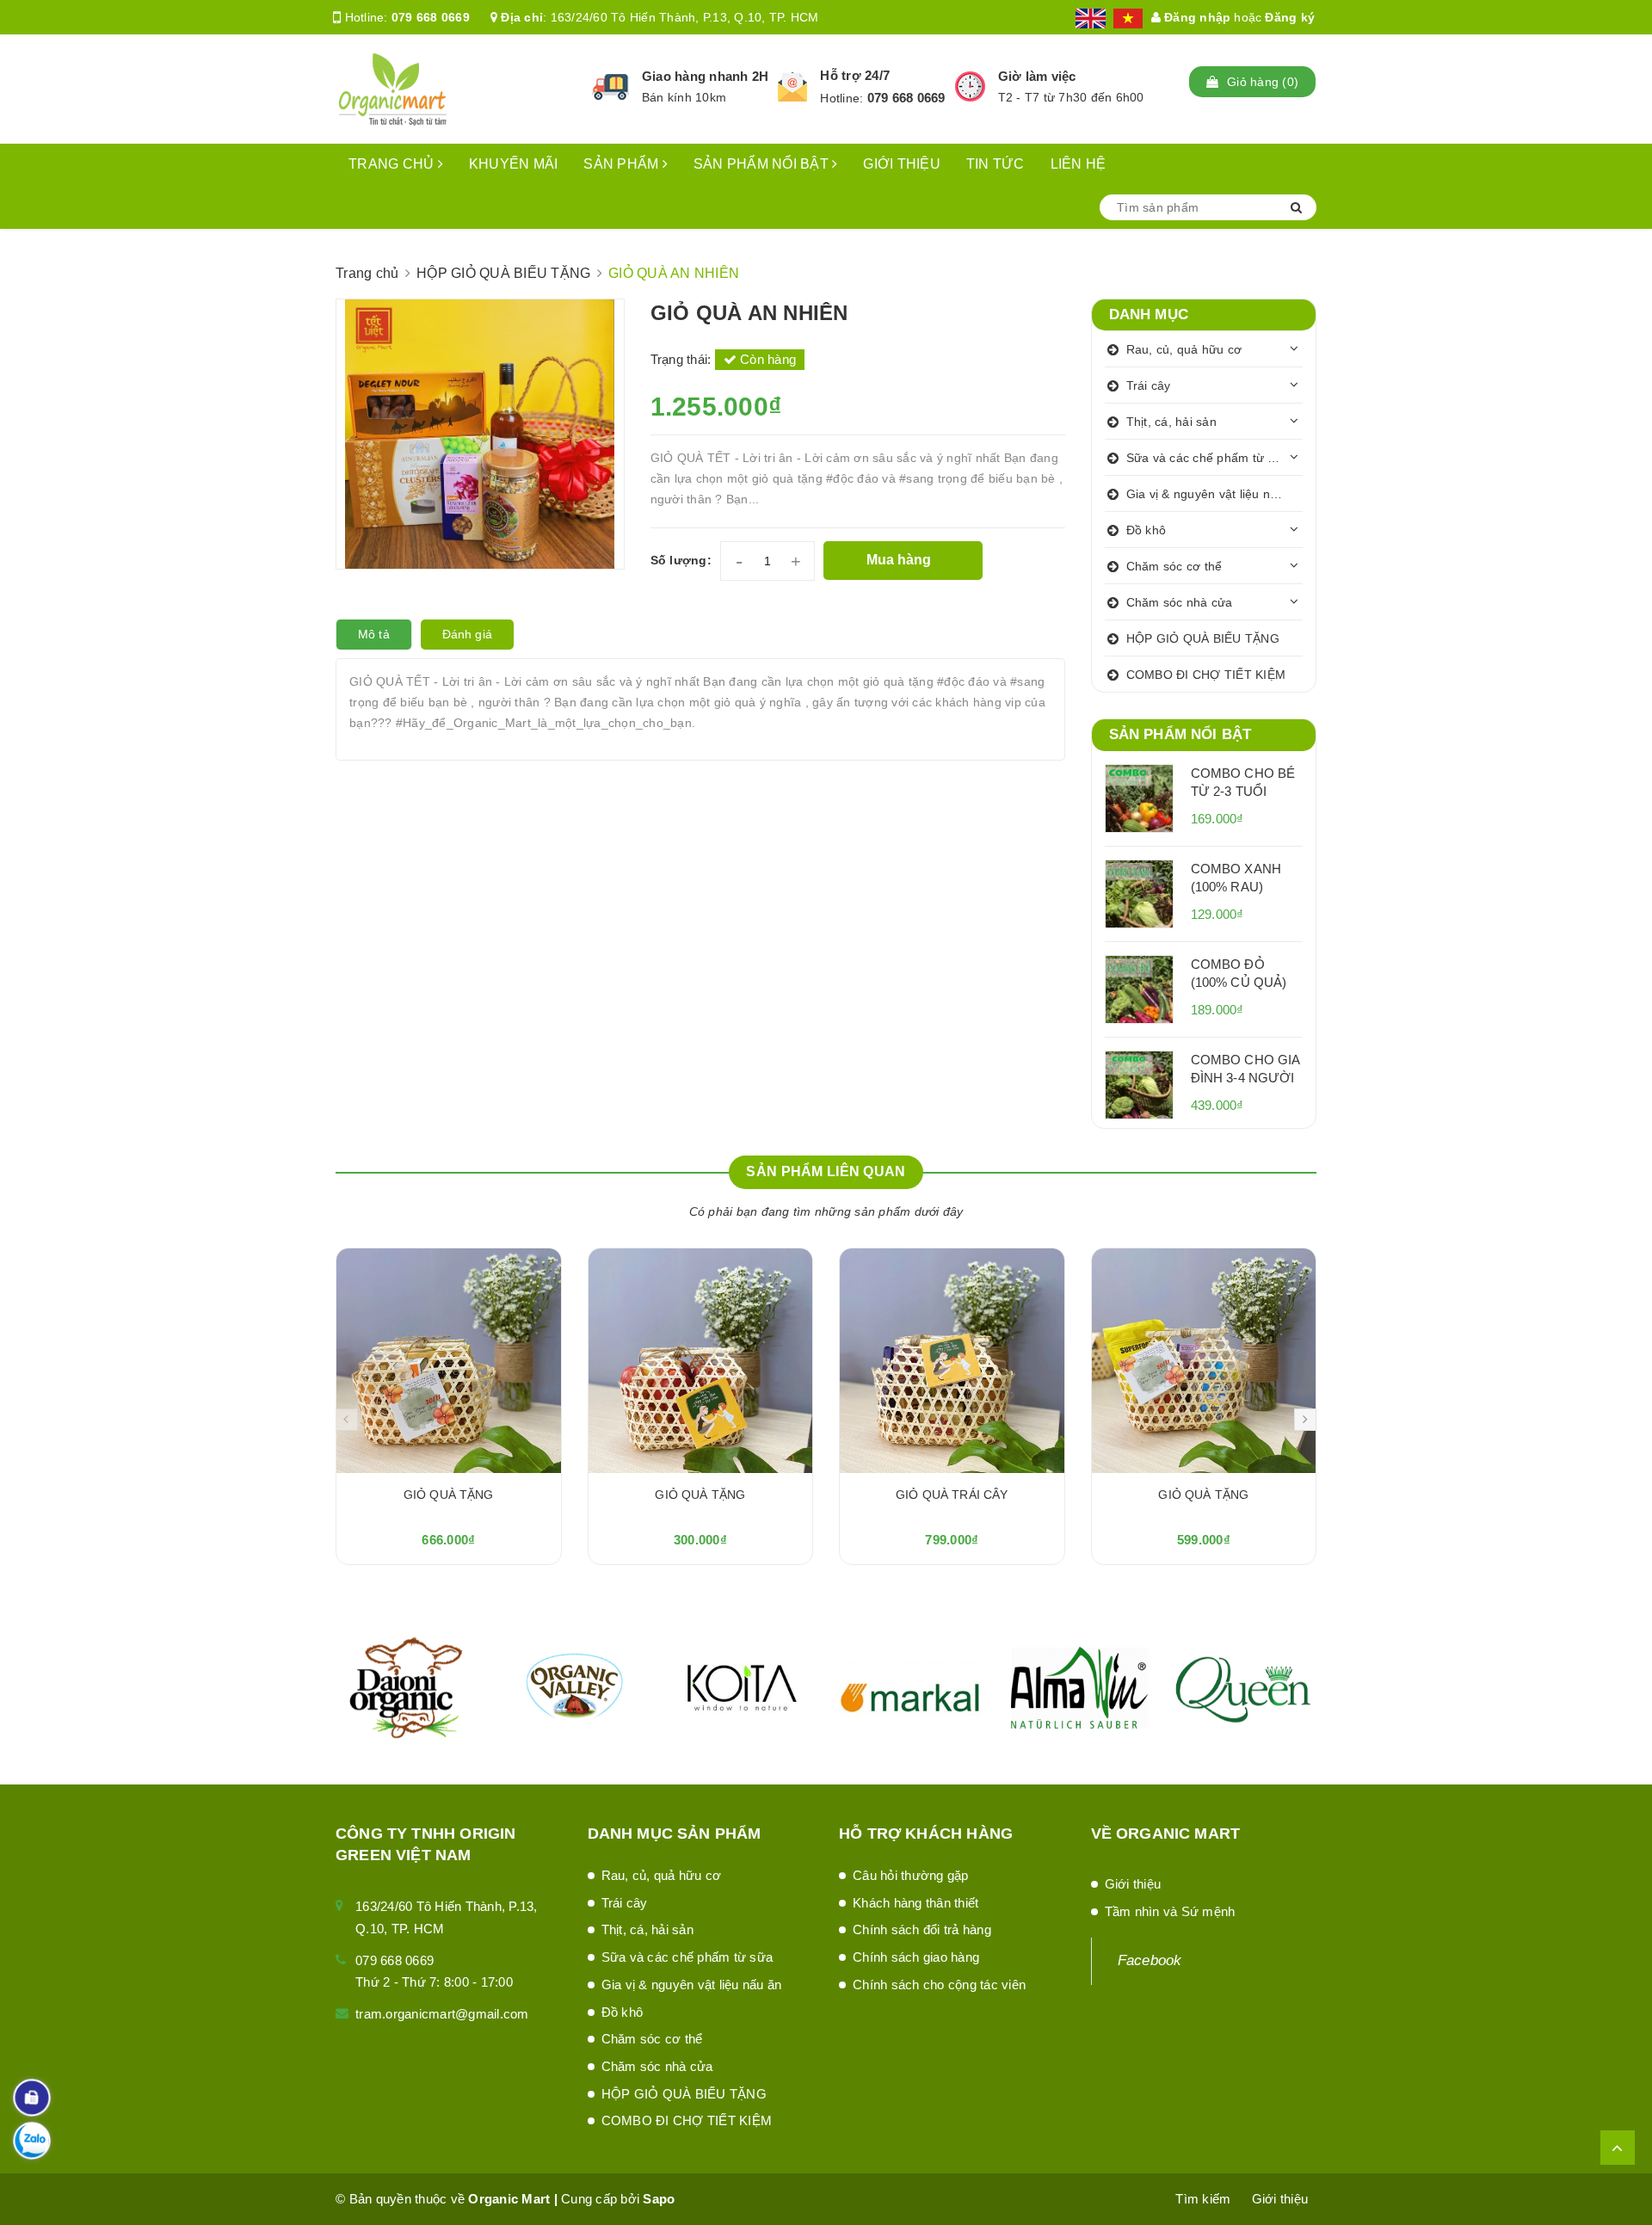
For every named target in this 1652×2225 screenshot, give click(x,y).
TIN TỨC (996, 164)
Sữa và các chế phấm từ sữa (1208, 458)
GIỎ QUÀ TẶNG (449, 1495)
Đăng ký (1290, 17)
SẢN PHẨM (623, 164)
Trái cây (1149, 385)
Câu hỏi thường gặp (911, 1875)
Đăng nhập (1196, 17)
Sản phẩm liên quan (826, 1171)
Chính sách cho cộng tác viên (939, 1985)
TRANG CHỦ (393, 164)
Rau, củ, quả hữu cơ (1184, 349)
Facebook (1150, 1960)
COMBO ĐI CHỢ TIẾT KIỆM (1206, 675)
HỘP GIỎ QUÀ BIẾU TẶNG (1203, 638)
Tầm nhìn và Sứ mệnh (1170, 1911)
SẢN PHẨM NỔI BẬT (763, 164)
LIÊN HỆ (1079, 164)
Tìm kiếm (1203, 2199)
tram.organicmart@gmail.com (442, 2014)
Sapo (659, 2199)
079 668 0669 (431, 17)
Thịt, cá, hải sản (1171, 422)
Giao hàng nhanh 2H (706, 76)
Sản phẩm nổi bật (1180, 734)
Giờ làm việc (1037, 76)
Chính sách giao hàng (916, 1957)
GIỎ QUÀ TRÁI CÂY (952, 1495)
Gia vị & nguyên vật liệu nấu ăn (1214, 494)
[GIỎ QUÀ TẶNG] (449, 1361)
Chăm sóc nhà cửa (1180, 602)
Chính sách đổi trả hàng (922, 1929)
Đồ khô (1147, 530)
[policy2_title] (792, 87)
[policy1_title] (610, 87)
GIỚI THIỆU (902, 164)
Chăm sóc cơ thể (1174, 566)
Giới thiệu (1133, 1884)
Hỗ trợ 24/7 (855, 75)
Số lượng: (681, 560)
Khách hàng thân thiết (915, 1903)
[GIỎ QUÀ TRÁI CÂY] (952, 1361)
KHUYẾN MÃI (514, 164)
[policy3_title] (970, 86)
